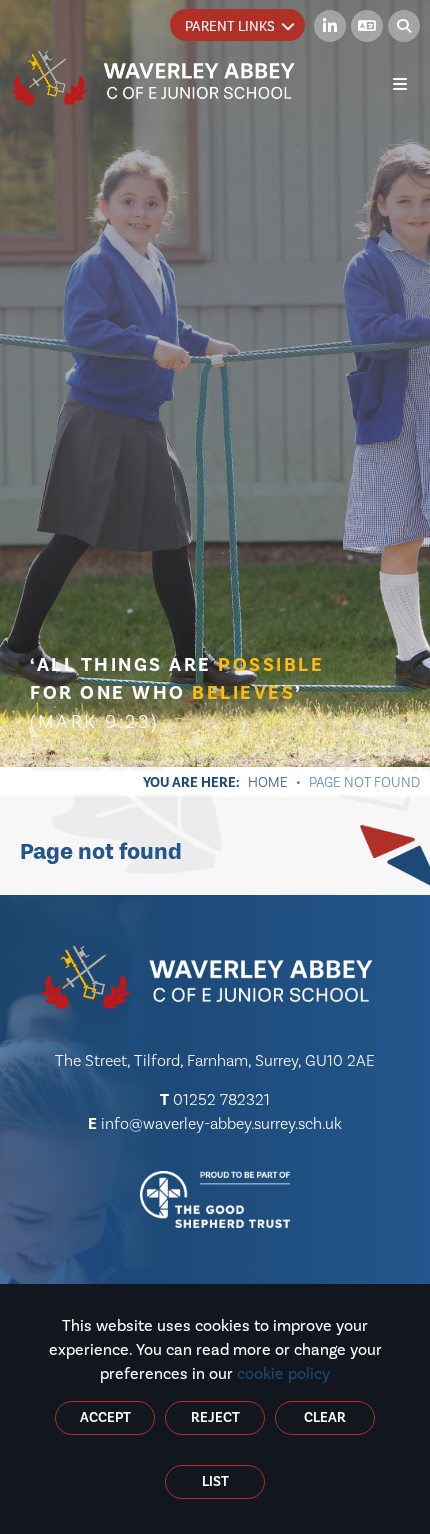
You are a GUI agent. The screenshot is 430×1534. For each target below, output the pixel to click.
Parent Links (230, 26)
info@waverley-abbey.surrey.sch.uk (221, 1123)
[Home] (153, 77)
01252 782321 (221, 1099)
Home (268, 782)
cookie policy (283, 1373)
